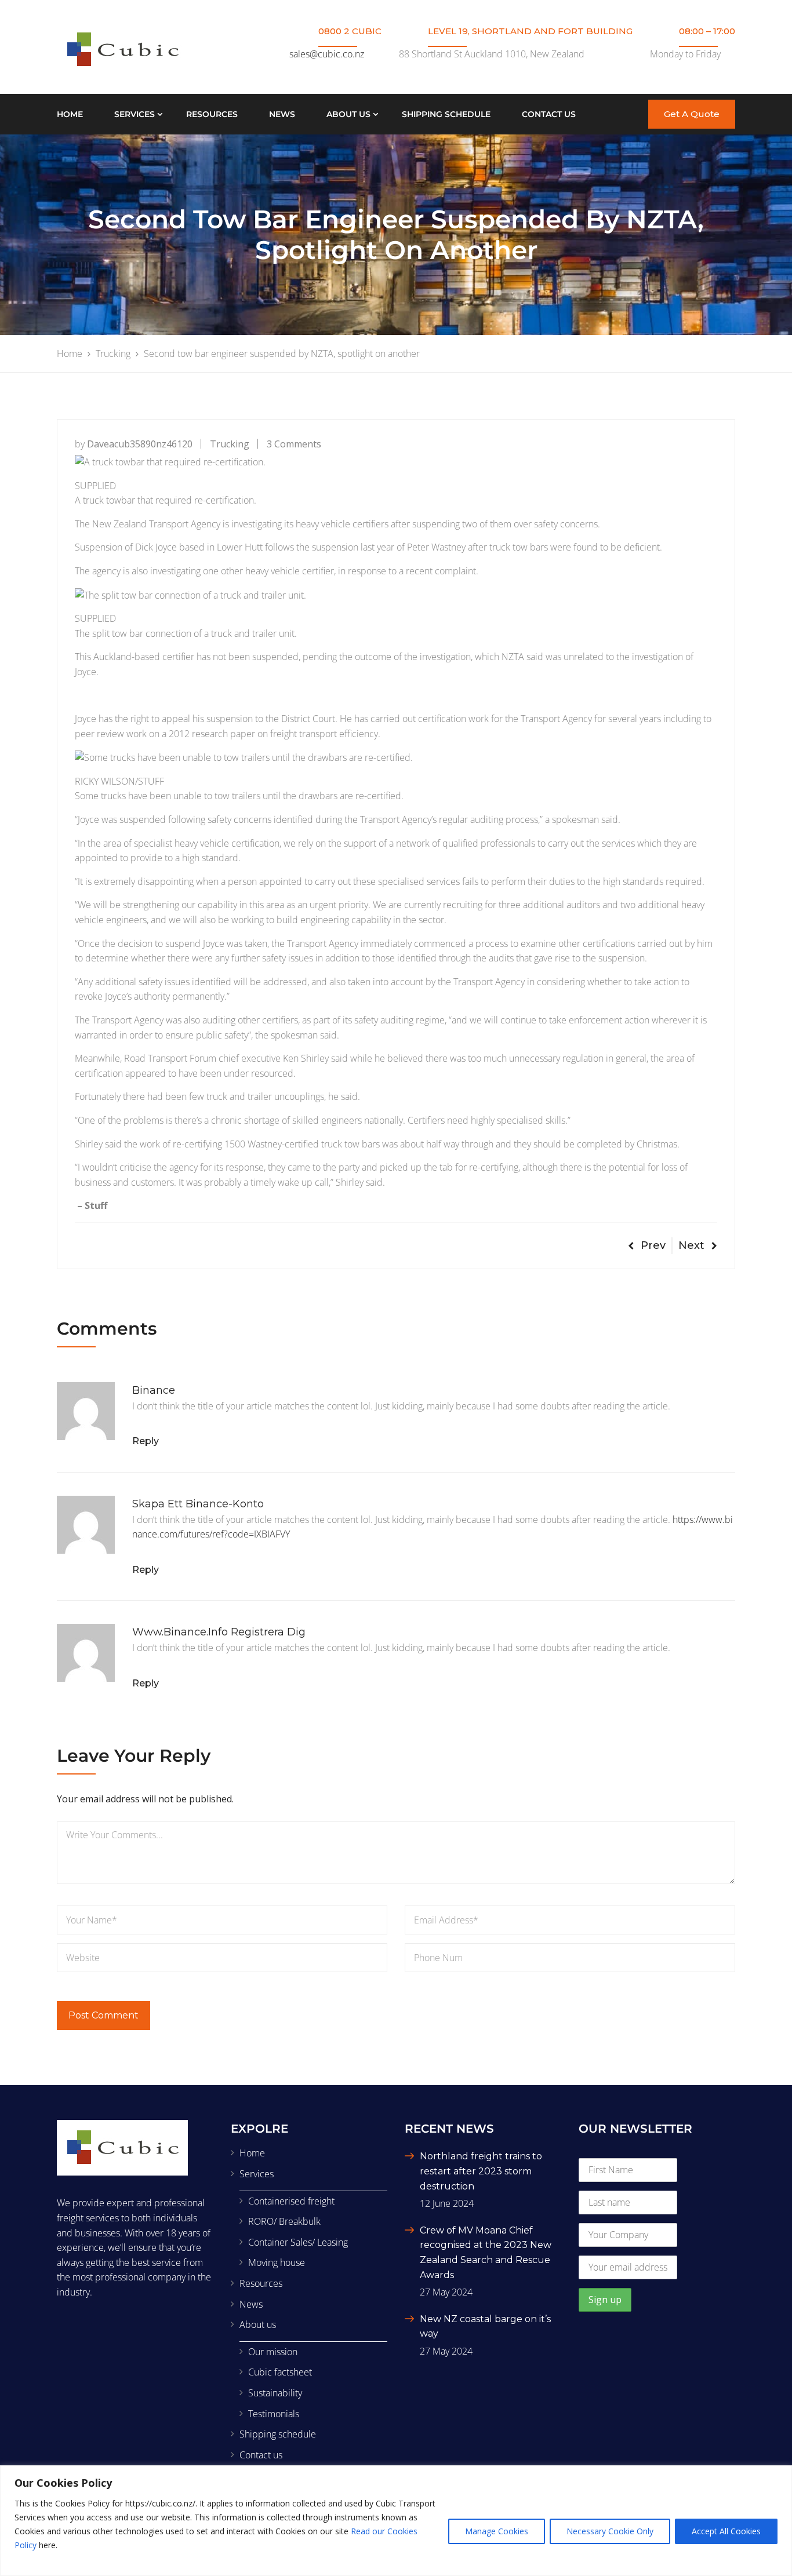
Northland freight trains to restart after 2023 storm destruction (481, 2171)
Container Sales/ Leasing (298, 2242)
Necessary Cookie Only (610, 2531)
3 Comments (294, 444)
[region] (396, 2521)
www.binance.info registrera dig (219, 1632)
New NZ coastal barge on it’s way (485, 2327)
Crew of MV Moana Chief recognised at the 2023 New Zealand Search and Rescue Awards (486, 2253)
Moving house (277, 2262)
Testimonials (274, 2414)
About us (348, 114)
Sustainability (275, 2393)
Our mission (273, 2352)
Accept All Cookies (726, 2531)
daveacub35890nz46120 (140, 444)
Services (135, 114)
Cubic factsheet (280, 2372)
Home (70, 114)
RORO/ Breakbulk (284, 2221)
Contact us (549, 114)
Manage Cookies (497, 2531)
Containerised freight (291, 2201)
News (282, 114)
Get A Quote (692, 114)
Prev (653, 1245)
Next (691, 1245)
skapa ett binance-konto (198, 1504)
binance (154, 1390)
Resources (212, 114)
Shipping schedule (446, 114)
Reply (146, 1441)
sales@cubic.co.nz (327, 54)
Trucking (230, 444)
